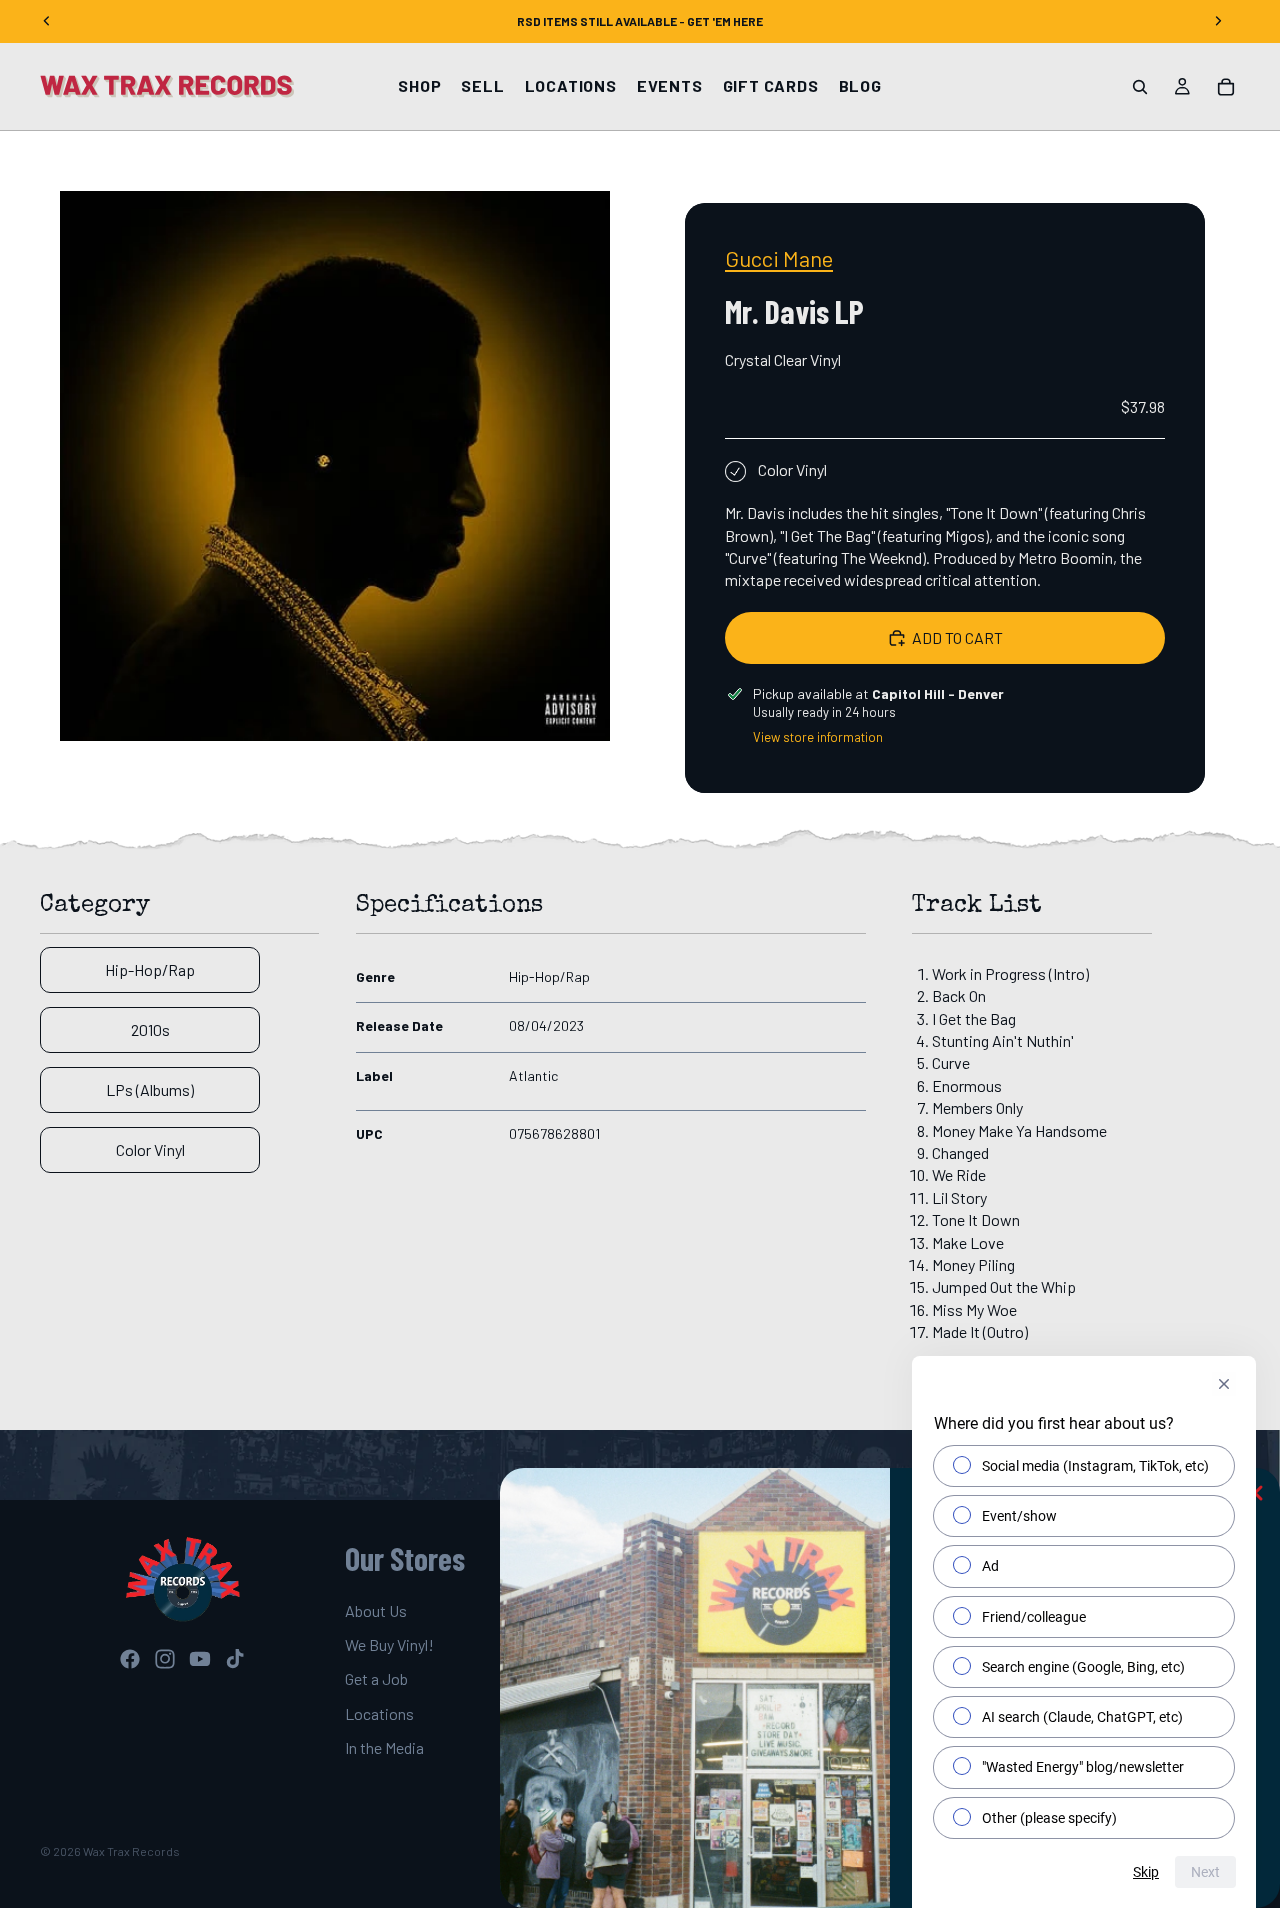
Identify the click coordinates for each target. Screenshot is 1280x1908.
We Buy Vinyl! (389, 1643)
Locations (379, 1712)
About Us (376, 1609)
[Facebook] (130, 1659)
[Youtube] (200, 1659)
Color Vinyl (150, 1149)
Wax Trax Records (131, 1851)
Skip (1146, 1872)
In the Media (384, 1747)
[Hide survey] (1224, 1384)
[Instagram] (165, 1659)
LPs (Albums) (150, 1089)
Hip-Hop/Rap (150, 969)
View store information (818, 737)
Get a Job (376, 1678)
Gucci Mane (779, 258)
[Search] (1140, 87)
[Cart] (1226, 87)
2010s (150, 1029)
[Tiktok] (235, 1659)
